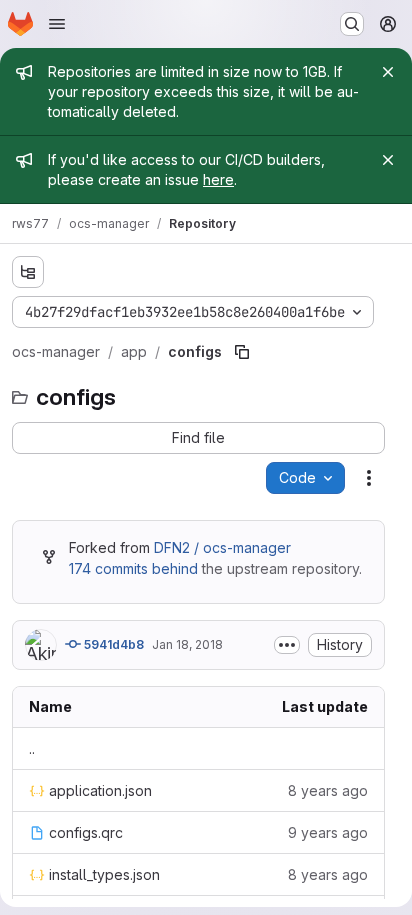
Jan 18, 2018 (187, 644)
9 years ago (328, 832)
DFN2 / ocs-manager (222, 547)
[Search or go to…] (352, 24)
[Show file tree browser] (28, 272)
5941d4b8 (112, 644)
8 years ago (328, 790)
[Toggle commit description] (287, 645)
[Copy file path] (242, 352)
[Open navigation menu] (57, 24)
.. (32, 748)
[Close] (388, 72)
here (218, 179)
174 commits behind (133, 568)
